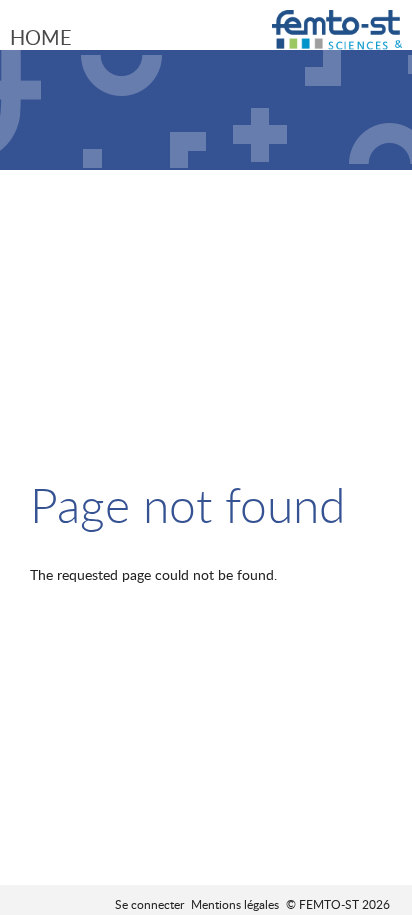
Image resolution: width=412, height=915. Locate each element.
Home (41, 37)
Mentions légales (235, 904)
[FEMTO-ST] (337, 37)
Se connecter (149, 904)
